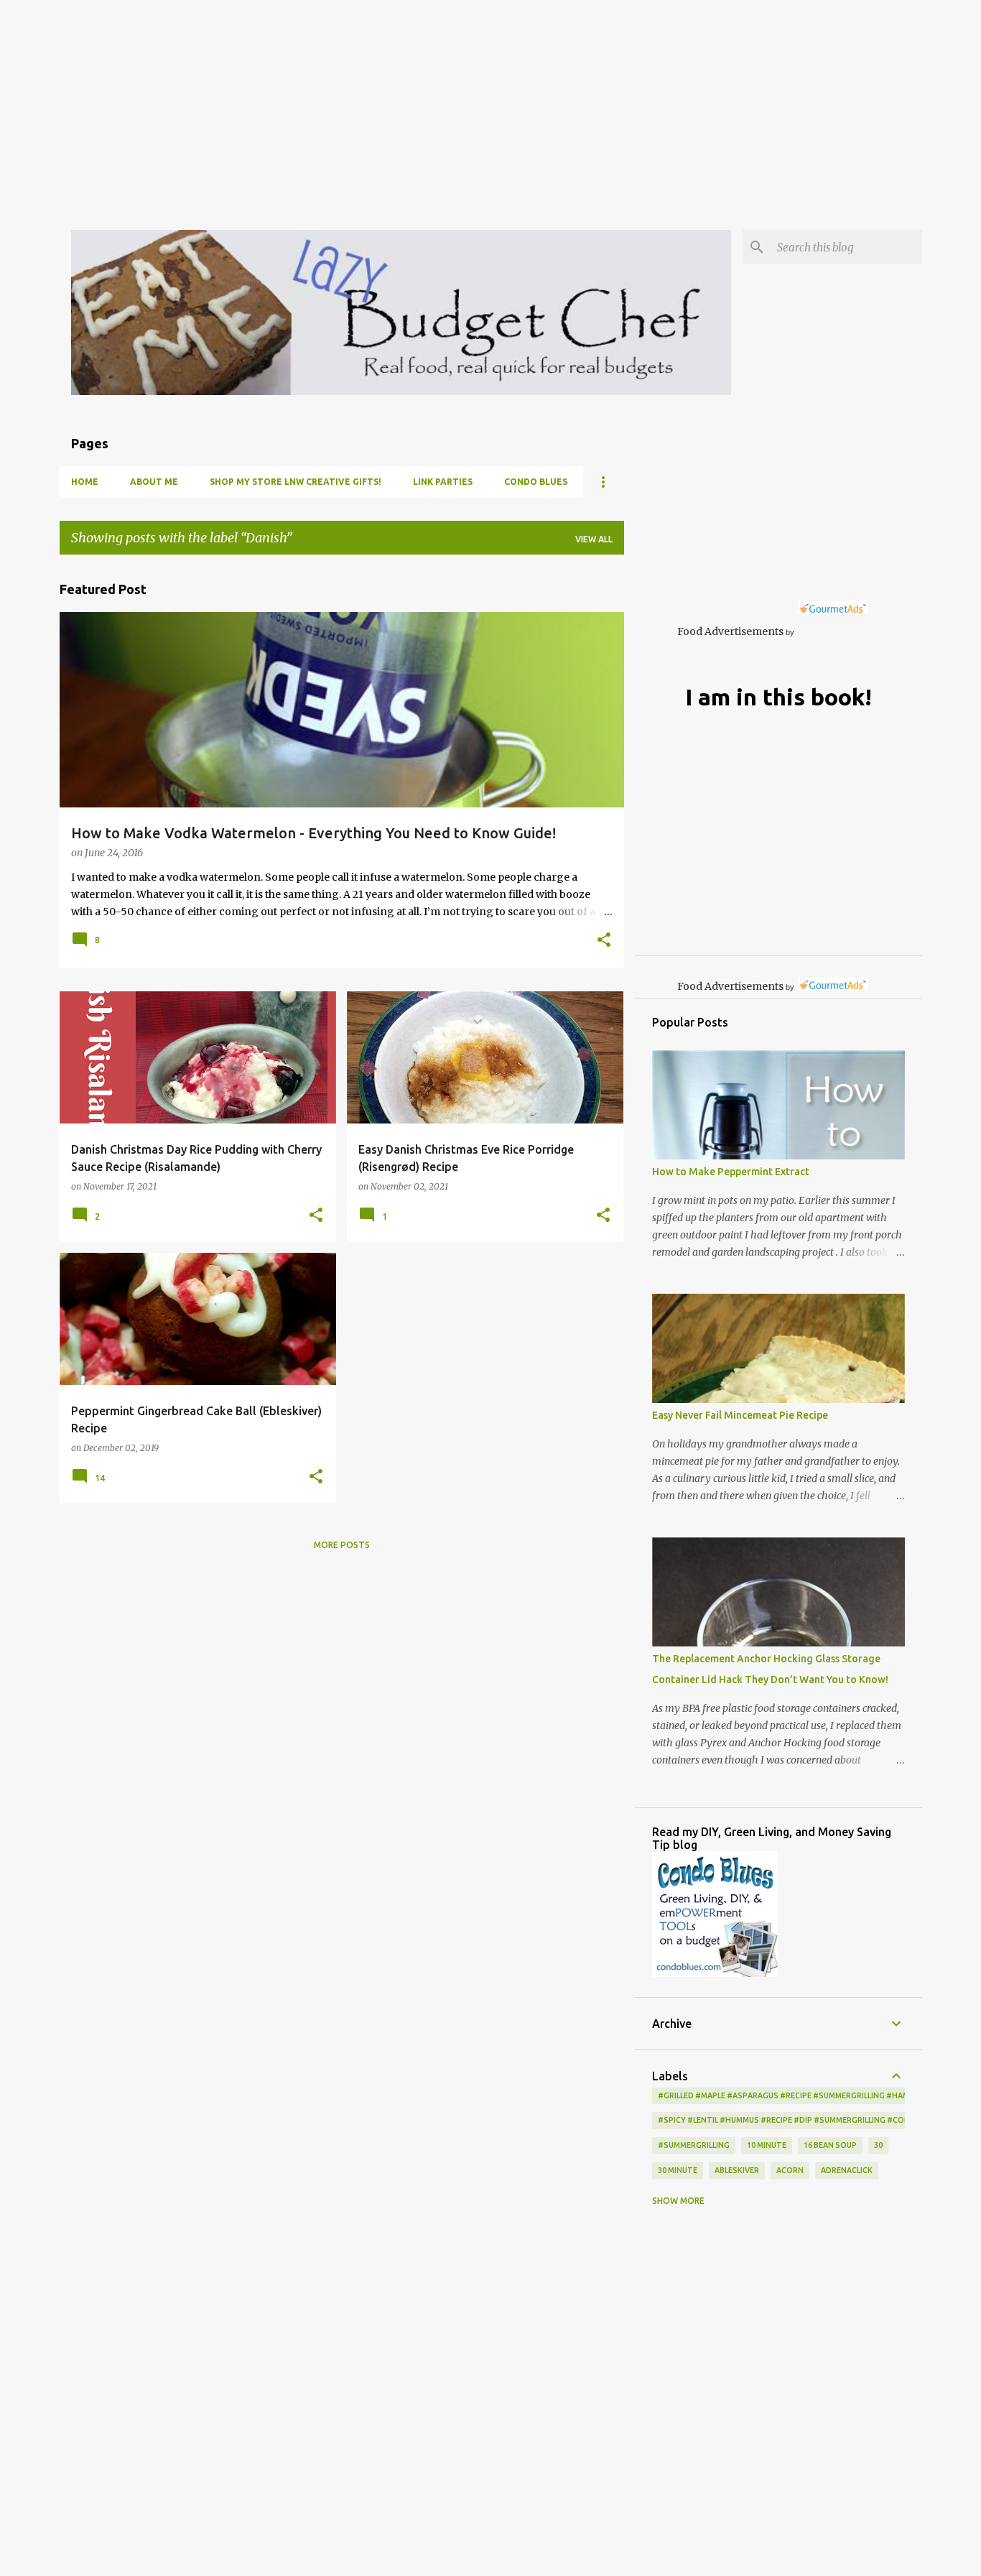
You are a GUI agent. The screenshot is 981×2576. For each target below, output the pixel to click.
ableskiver (737, 2170)
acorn (790, 2170)
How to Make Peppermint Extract (731, 1172)
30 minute (678, 2170)
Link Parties (443, 482)
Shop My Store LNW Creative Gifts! (296, 482)
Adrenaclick (847, 2170)
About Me (154, 482)
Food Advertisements (730, 631)
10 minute (767, 2145)
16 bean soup (830, 2145)
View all (594, 539)
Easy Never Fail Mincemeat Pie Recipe (740, 1415)
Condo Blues (536, 482)
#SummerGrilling (694, 2145)
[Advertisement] (431, 101)
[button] (604, 941)
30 (878, 2145)
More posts (342, 1545)
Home (85, 482)
